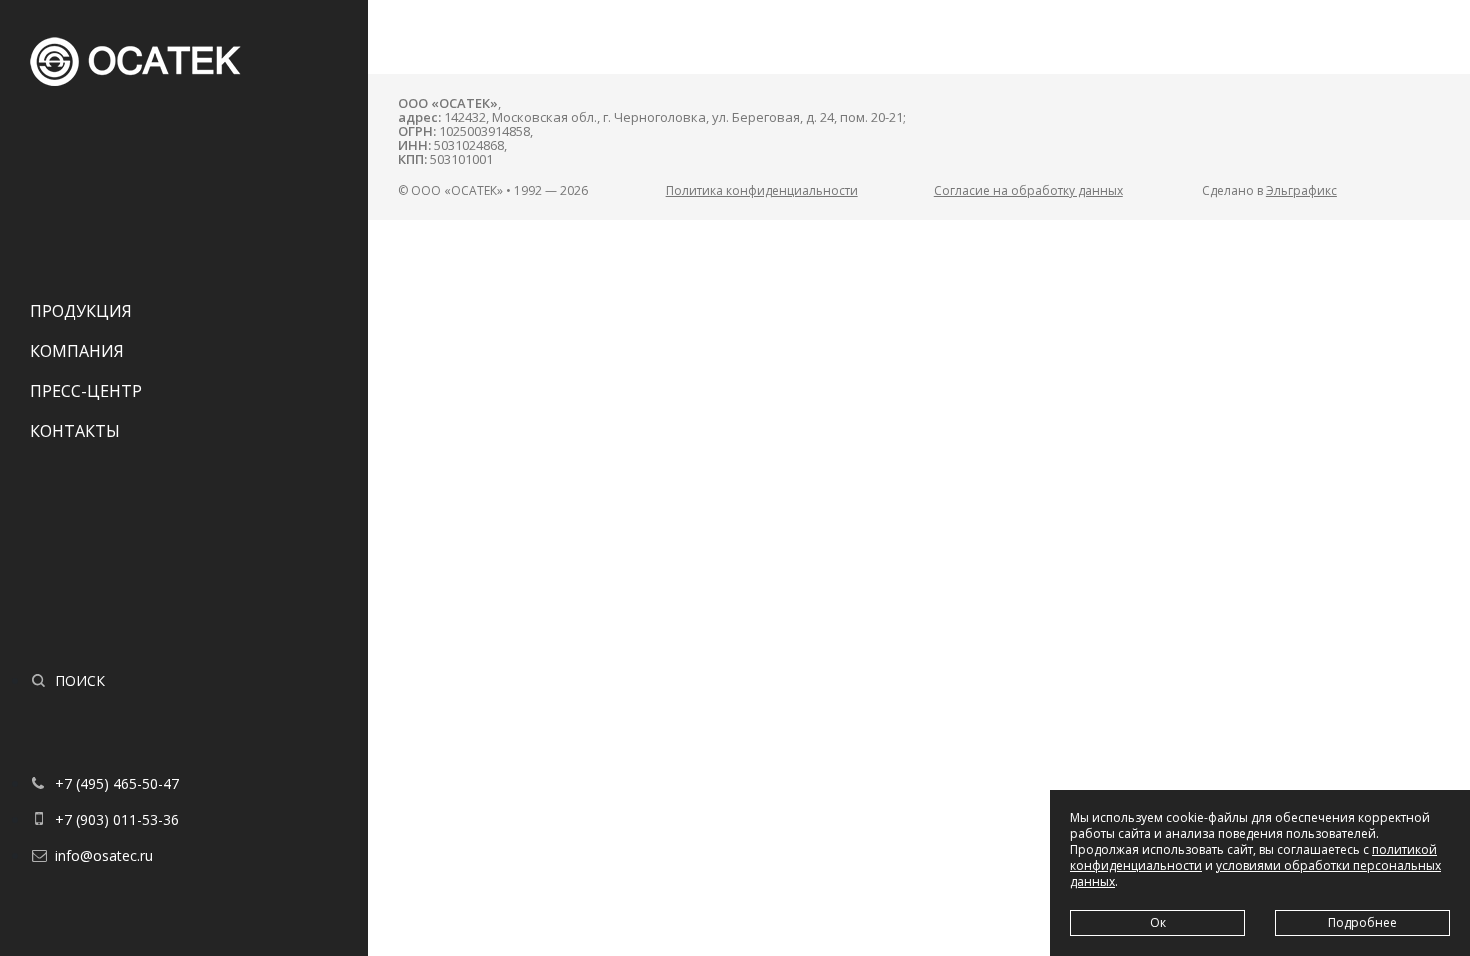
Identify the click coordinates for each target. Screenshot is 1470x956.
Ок (1158, 922)
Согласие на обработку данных (1028, 190)
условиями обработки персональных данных (1255, 873)
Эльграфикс (1301, 190)
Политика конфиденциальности (762, 190)
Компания (77, 351)
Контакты (75, 431)
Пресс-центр (86, 391)
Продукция (81, 311)
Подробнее (1362, 922)
